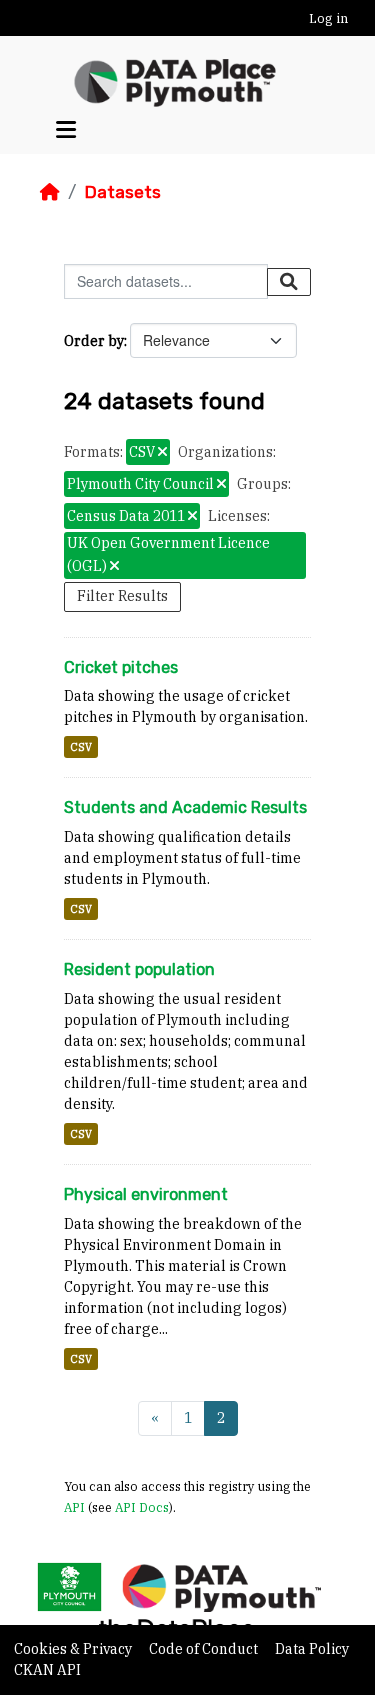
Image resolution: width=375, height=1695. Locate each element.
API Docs (142, 1507)
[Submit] (289, 282)
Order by (94, 341)
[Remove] (162, 453)
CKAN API (47, 1670)
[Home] (50, 192)
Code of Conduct (205, 1649)
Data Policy (312, 1649)
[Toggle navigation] (66, 129)
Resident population (139, 969)
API (74, 1507)
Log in (328, 18)
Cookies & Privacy (74, 1649)
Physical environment (146, 1194)
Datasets (122, 192)
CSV (81, 747)
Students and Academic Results (185, 807)
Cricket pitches (121, 667)
